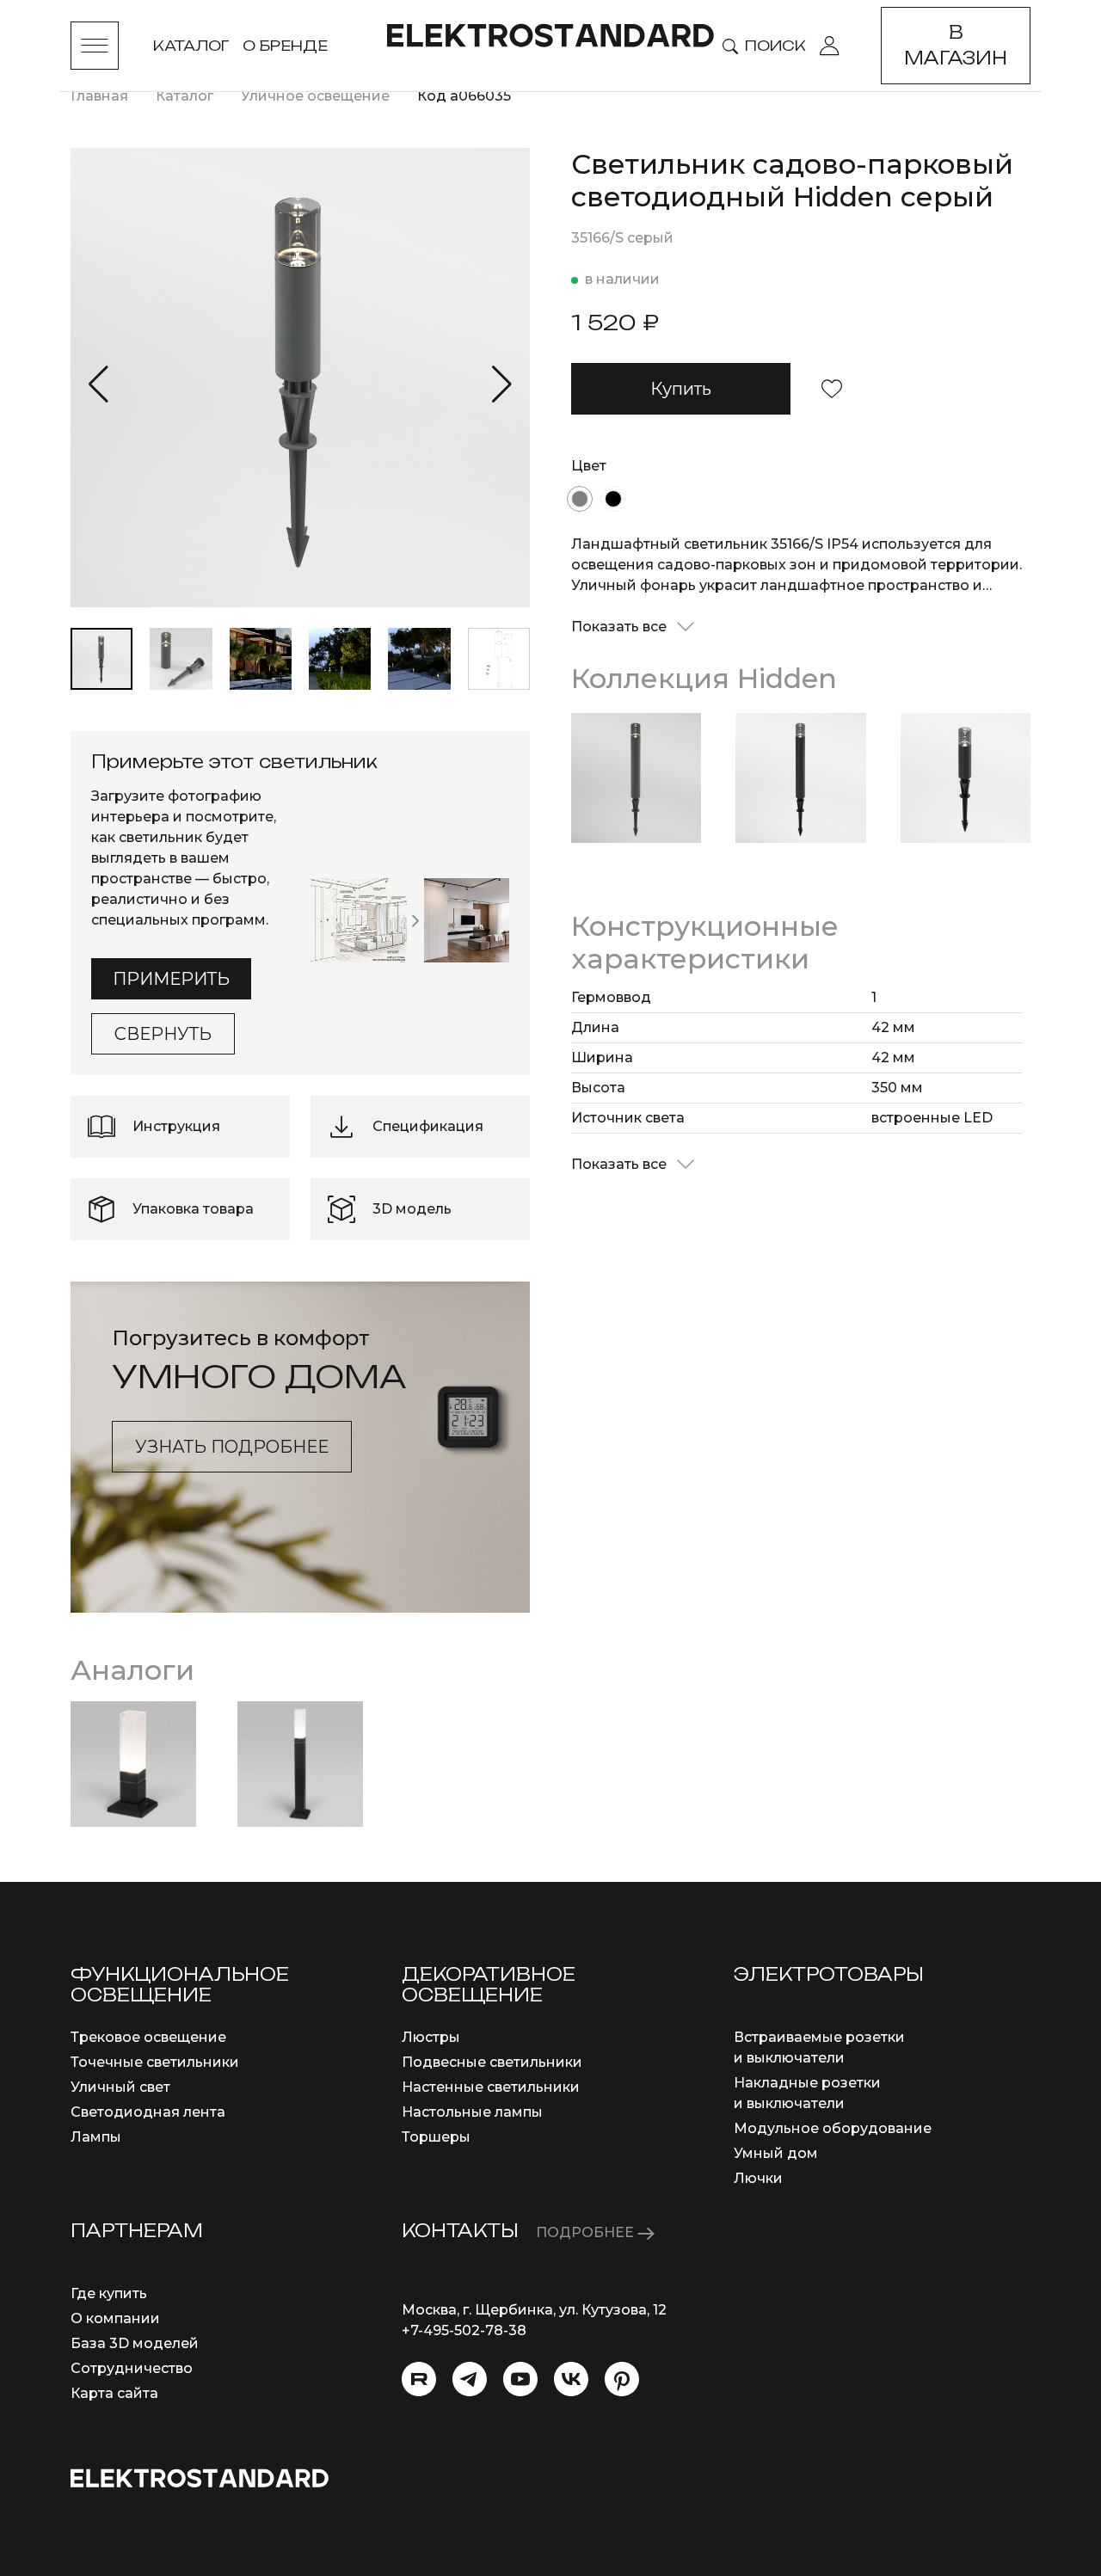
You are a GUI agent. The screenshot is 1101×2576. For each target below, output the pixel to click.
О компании (115, 2318)
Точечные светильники (155, 2062)
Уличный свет (120, 2087)
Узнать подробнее (232, 1447)
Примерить (171, 979)
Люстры (431, 2037)
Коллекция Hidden (704, 678)
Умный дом (776, 2153)
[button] (98, 384)
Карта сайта (114, 2393)
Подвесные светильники (492, 2062)
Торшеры (436, 2137)
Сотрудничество (132, 2368)
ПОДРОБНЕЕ (587, 2232)
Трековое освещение (148, 2037)
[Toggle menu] (95, 46)
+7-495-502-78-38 (464, 2330)
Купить (681, 389)
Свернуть (163, 1034)
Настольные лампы (472, 2112)
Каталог (191, 46)
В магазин (956, 45)
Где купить (109, 2293)
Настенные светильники (491, 2087)
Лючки (758, 2178)
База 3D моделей (135, 2343)
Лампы (96, 2137)
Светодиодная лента (148, 2112)
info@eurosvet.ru (461, 2351)
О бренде (285, 46)
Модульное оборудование (833, 2128)
